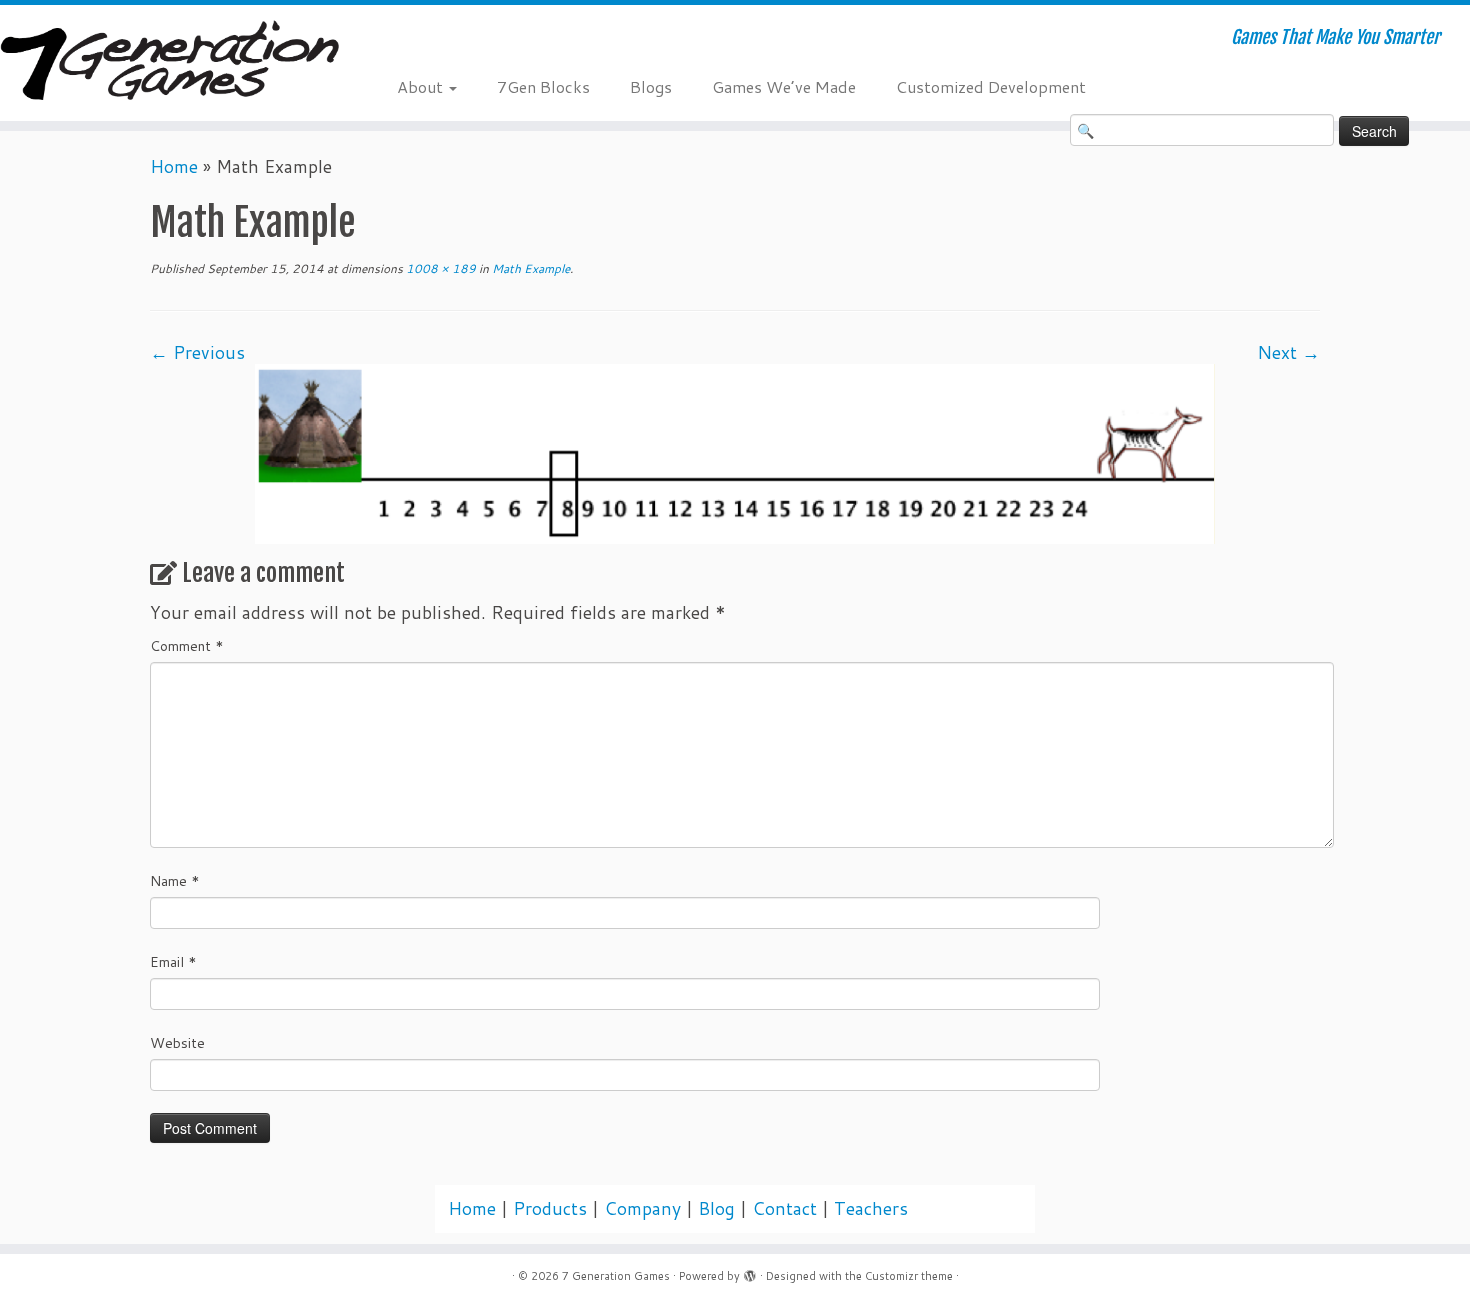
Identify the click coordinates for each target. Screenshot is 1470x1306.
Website (177, 1043)
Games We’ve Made (784, 86)
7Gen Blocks (543, 86)
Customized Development (991, 86)
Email (173, 962)
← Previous (197, 352)
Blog (716, 1208)
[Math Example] (735, 452)
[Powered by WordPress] (750, 1272)
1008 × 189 (439, 268)
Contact (784, 1208)
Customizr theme (909, 1276)
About (422, 86)
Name (175, 881)
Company (642, 1208)
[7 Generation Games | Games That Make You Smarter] (169, 63)
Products (550, 1208)
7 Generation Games (616, 1276)
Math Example (529, 268)
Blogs (651, 86)
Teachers (871, 1208)
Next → (1288, 352)
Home (174, 166)
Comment (187, 646)
